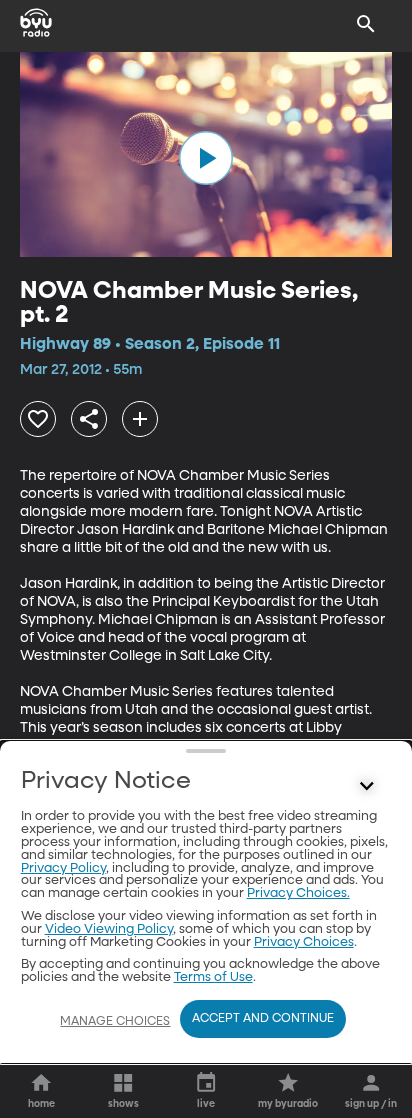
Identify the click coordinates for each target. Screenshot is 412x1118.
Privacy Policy (63, 868)
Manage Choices (115, 1022)
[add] (140, 419)
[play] (206, 158)
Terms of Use (213, 977)
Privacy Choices (304, 942)
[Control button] (366, 786)
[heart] (38, 419)
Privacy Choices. (298, 893)
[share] (89, 419)
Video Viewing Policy (109, 929)
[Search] (366, 24)
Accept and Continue (263, 1019)
